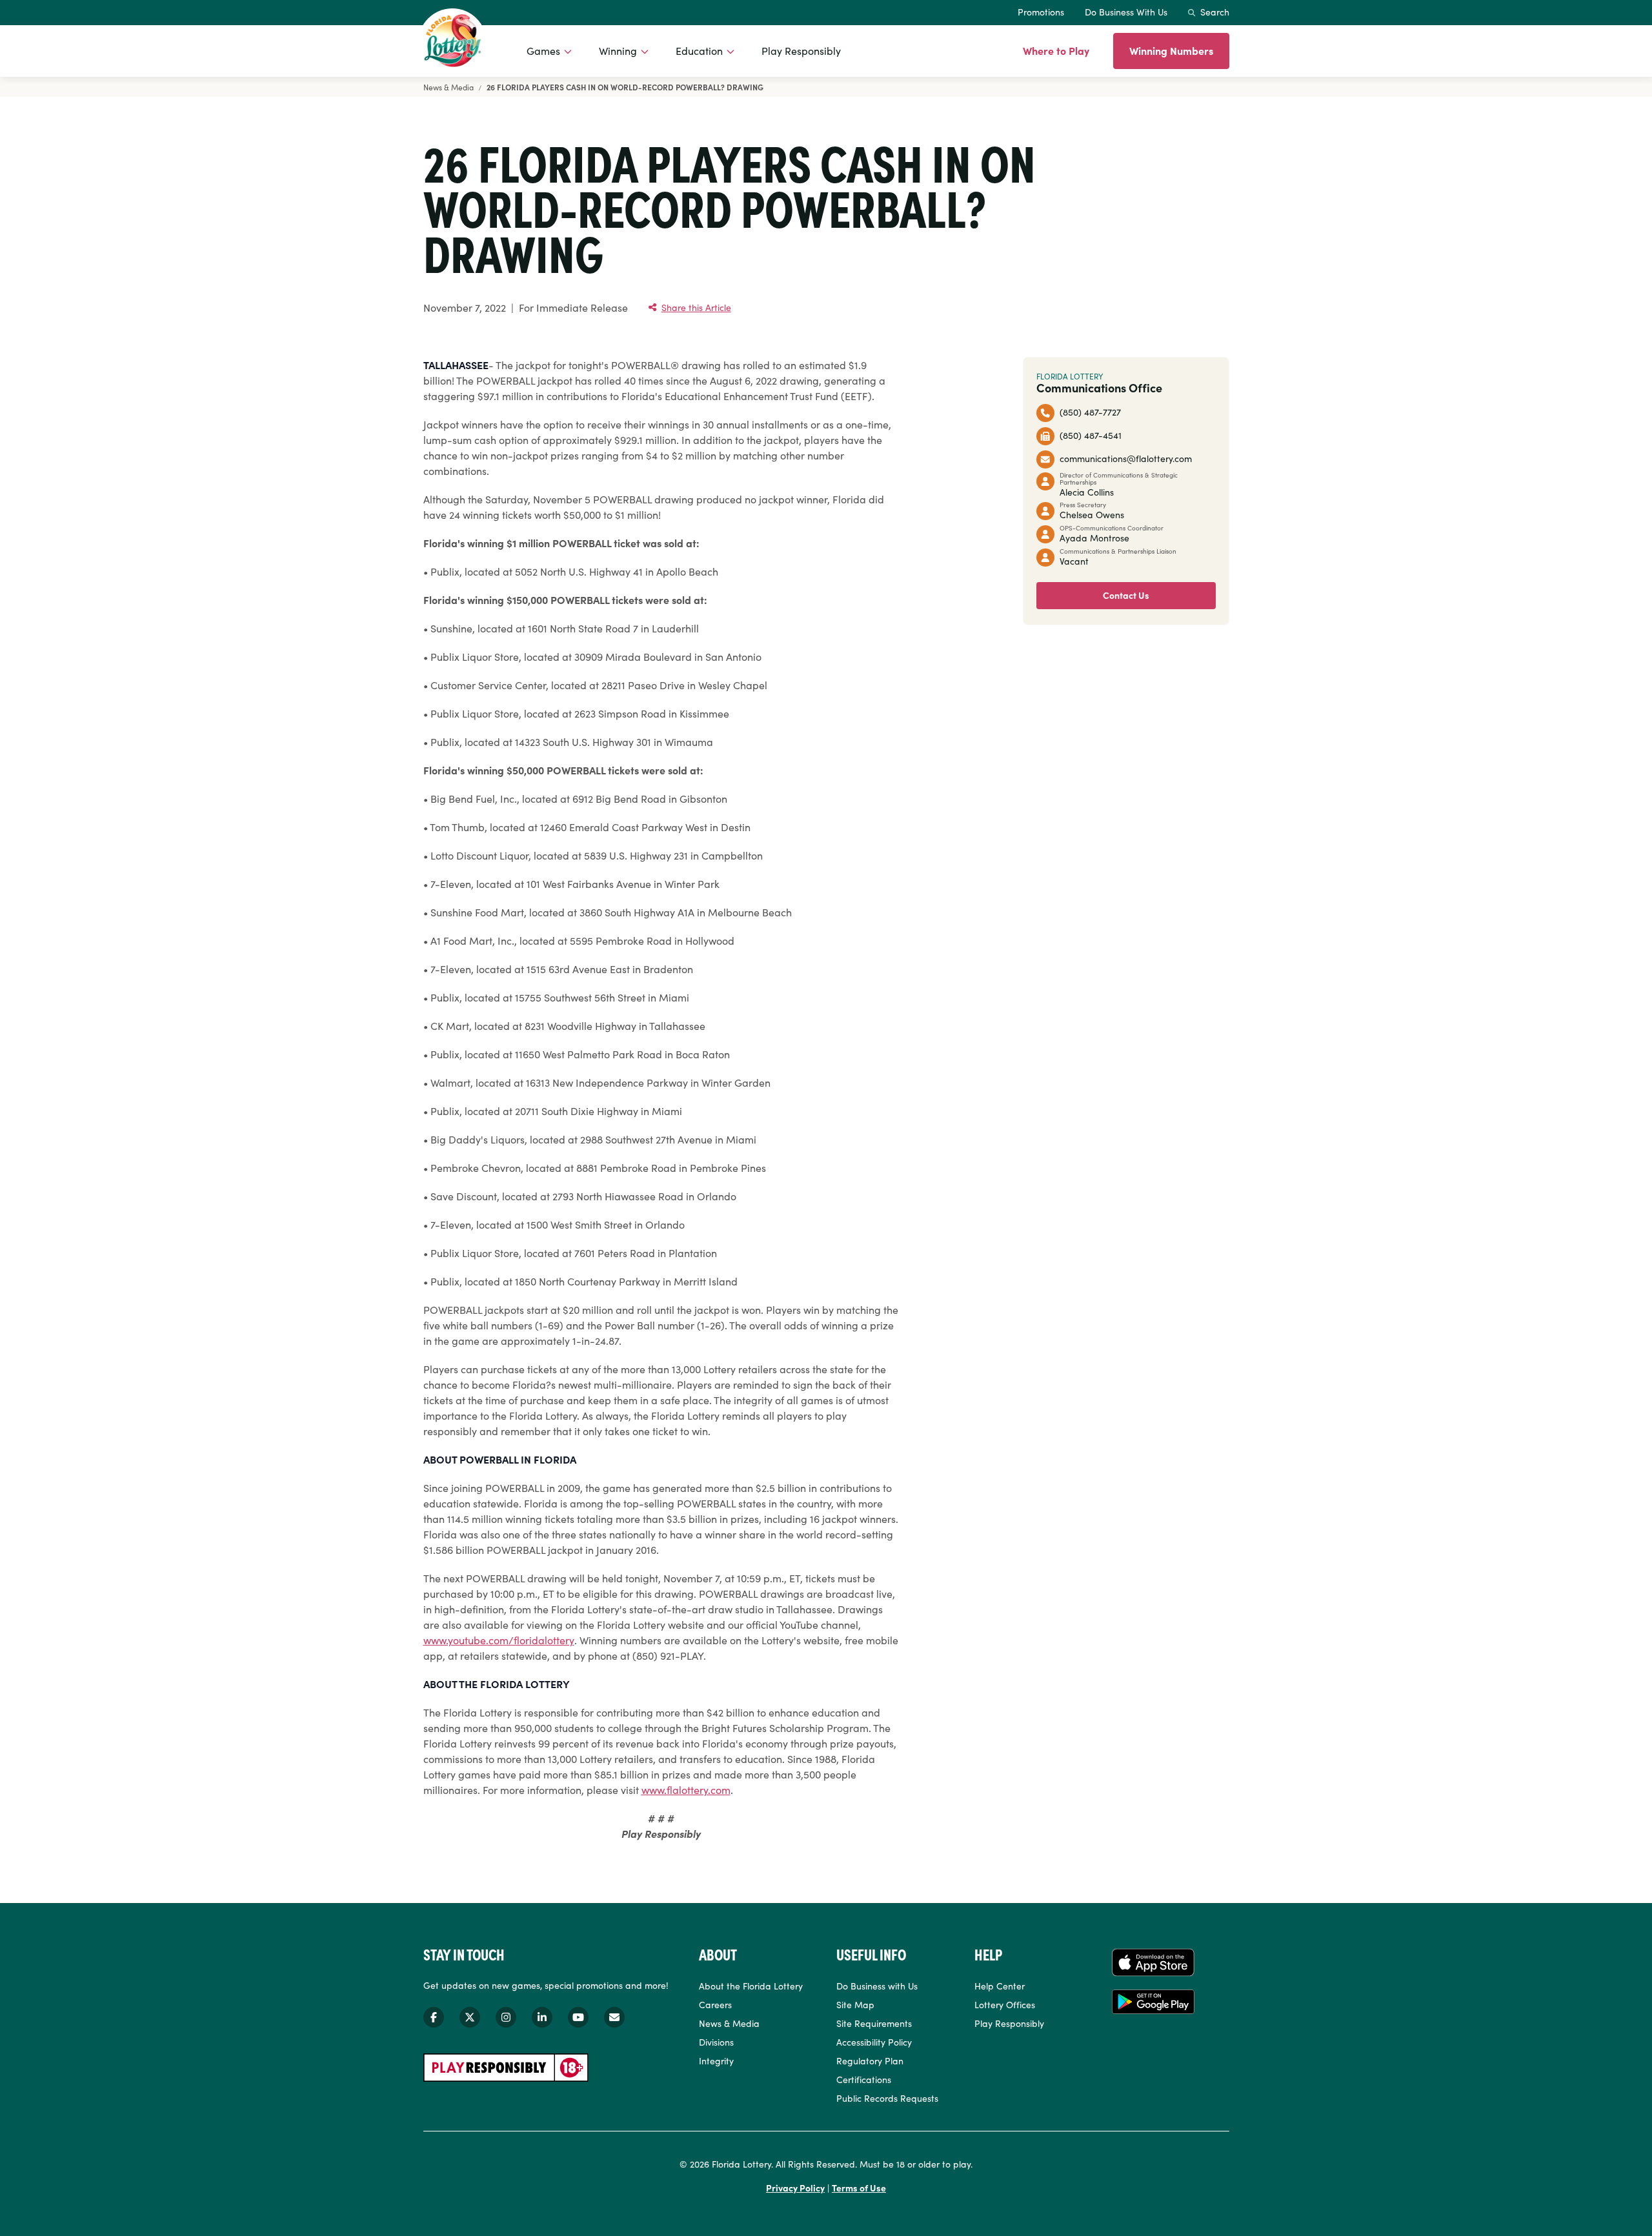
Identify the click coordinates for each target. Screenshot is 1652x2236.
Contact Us (1126, 595)
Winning (618, 50)
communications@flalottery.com (1126, 458)
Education (699, 50)
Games (543, 50)
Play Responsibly (801, 50)
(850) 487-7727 (1090, 412)
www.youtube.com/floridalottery (499, 1640)
